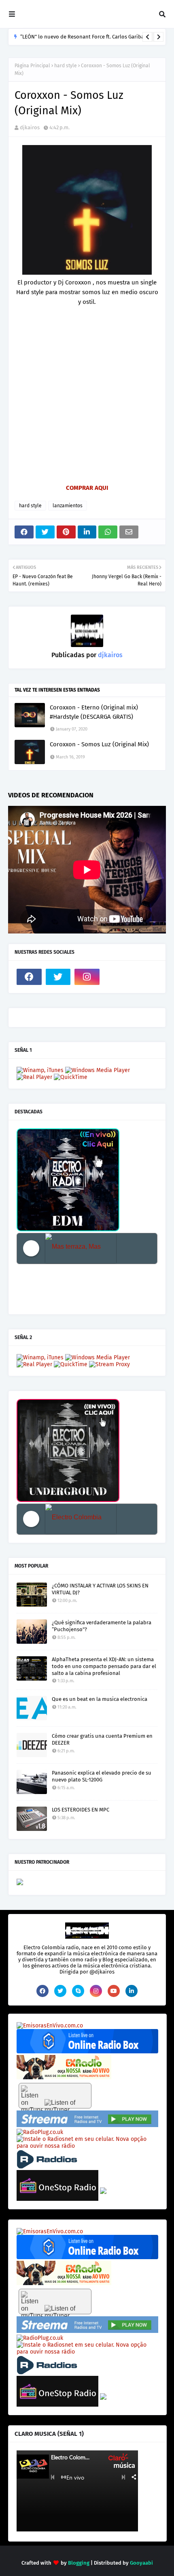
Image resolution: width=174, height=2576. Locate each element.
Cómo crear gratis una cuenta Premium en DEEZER (102, 1739)
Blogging (79, 2563)
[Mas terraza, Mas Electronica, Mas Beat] (81, 1248)
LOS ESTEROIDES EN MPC (81, 1810)
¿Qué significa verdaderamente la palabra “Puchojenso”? (102, 1626)
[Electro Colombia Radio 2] (81, 1519)
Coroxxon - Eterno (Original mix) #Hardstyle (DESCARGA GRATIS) (94, 712)
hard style (66, 66)
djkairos (30, 127)
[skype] (78, 1991)
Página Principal (32, 66)
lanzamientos (68, 506)
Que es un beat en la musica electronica (100, 1699)
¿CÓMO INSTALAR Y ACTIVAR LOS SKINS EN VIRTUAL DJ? (100, 1589)
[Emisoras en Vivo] (87, 2052)
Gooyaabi (141, 2563)
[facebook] (29, 977)
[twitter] (58, 977)
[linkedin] (132, 1991)
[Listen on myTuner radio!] (55, 2096)
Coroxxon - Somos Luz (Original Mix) (99, 744)
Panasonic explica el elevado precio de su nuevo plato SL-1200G (102, 1776)
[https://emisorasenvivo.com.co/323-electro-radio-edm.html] (50, 2026)
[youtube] (114, 1991)
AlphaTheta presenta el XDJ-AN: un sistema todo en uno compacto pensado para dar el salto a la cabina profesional (104, 1666)
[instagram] (87, 977)
